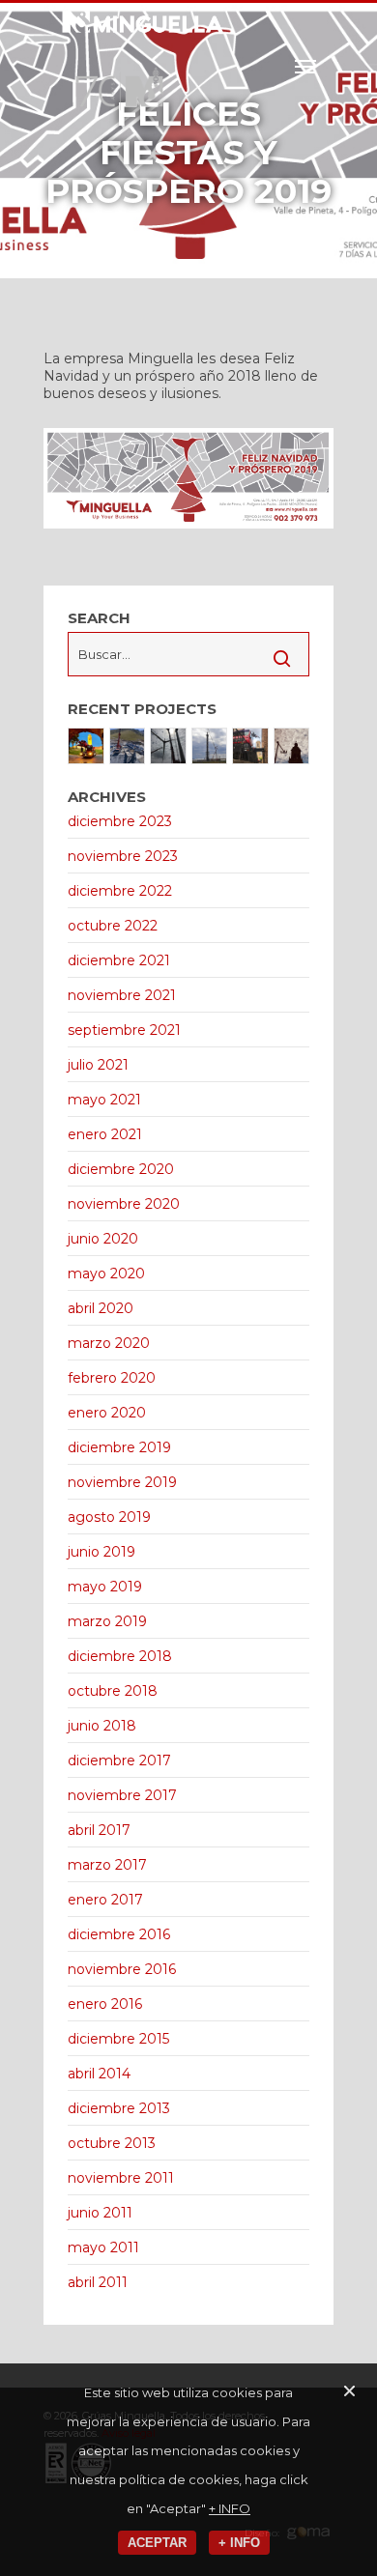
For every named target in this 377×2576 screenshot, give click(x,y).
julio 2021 (98, 1065)
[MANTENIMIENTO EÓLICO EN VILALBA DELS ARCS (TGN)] (168, 746)
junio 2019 (101, 1552)
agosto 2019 (109, 1517)
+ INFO (230, 2508)
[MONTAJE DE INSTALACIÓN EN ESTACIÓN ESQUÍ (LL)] (128, 746)
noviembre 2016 (122, 1969)
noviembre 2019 (122, 1482)
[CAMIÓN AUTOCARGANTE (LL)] (250, 746)
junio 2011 (100, 2213)
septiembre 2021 (124, 1030)
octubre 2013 (112, 2143)
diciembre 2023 (120, 821)
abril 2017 (99, 1830)
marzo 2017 (107, 1865)
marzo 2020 (109, 1343)
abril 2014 (99, 2074)
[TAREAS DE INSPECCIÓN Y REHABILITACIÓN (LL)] (292, 746)
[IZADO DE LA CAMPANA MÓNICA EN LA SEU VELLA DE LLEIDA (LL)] (86, 746)
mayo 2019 (105, 1587)
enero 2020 (107, 1413)
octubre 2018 (113, 1691)
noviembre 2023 (123, 856)
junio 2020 (103, 1239)
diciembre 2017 (119, 1760)
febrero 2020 (112, 1378)
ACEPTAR (157, 2543)
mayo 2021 (104, 1100)
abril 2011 (98, 2282)
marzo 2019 (107, 1621)
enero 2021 (105, 1134)
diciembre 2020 (121, 1169)
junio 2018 (102, 1726)
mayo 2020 (106, 1274)
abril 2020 (101, 1308)
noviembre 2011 (121, 2178)
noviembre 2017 (122, 1795)
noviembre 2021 (122, 995)
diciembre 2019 (119, 1447)
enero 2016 (105, 2004)
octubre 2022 (113, 926)
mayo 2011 (103, 2247)
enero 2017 (105, 1900)
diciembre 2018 (120, 1656)
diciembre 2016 (119, 1934)
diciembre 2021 (119, 960)
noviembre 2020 (124, 1204)
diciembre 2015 (118, 2039)
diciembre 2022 (120, 891)
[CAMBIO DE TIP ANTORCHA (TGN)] (210, 746)
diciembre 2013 (119, 2108)
